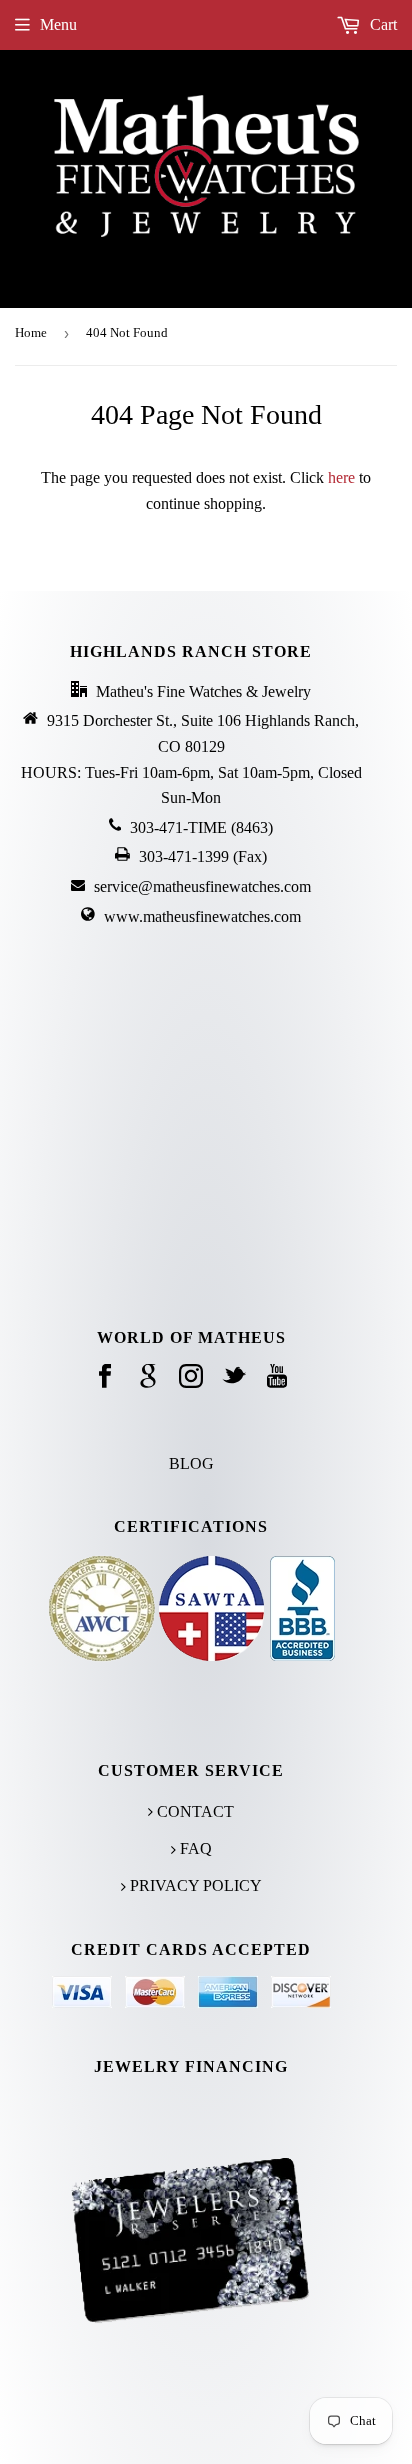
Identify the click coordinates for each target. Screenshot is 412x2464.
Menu (58, 24)
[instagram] (191, 1377)
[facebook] (105, 1377)
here (341, 477)
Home (31, 332)
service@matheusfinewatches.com (202, 886)
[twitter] (234, 1377)
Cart (381, 24)
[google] (148, 1377)
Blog (191, 1463)
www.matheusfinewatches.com (202, 916)
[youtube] (277, 1377)
